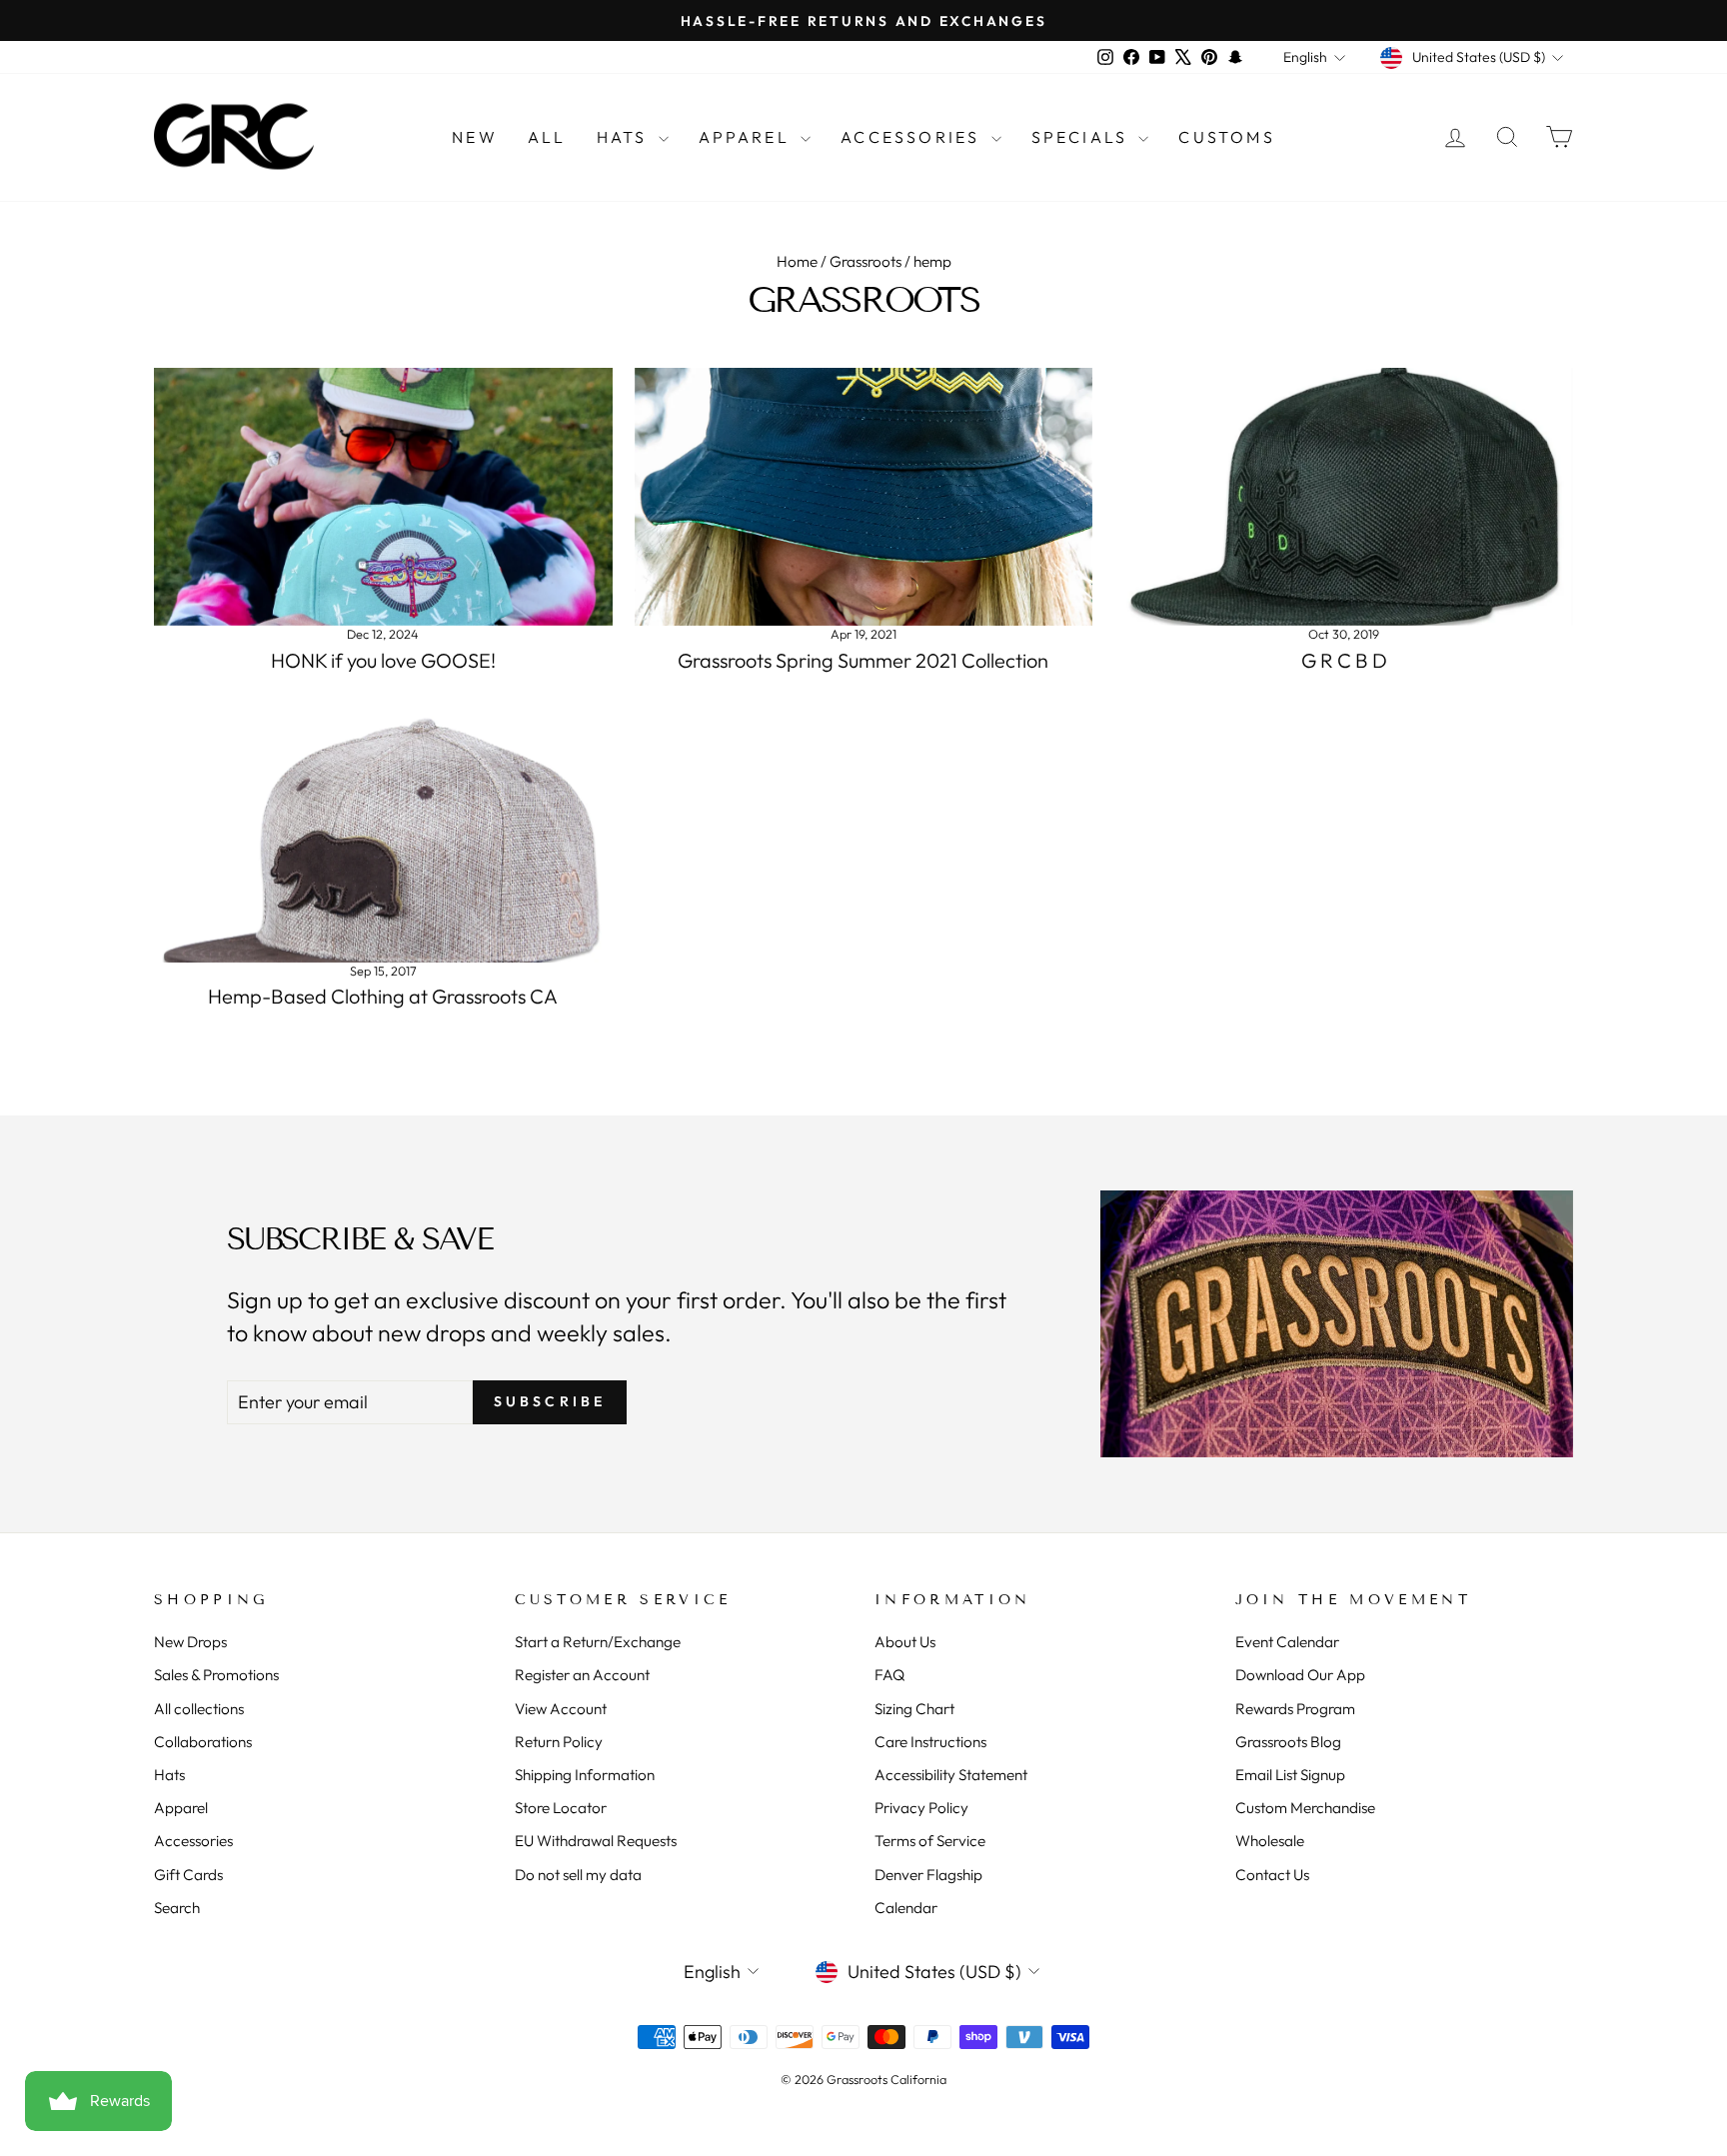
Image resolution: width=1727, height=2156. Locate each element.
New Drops (190, 1642)
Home (797, 261)
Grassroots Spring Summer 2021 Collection (863, 660)
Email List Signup (1290, 1775)
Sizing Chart (914, 1709)
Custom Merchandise (1305, 1808)
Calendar (906, 1908)
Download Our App (1300, 1675)
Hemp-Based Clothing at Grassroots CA (383, 996)
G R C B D (1344, 660)
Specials (1083, 137)
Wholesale (1270, 1841)
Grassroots (865, 261)
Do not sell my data (578, 1875)
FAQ (889, 1675)
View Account (561, 1709)
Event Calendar (1287, 1642)
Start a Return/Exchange (598, 1642)
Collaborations (203, 1742)
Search (177, 1908)
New (475, 137)
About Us (905, 1642)
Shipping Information (585, 1775)
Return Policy (559, 1742)
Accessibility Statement (951, 1775)
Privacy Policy (921, 1808)
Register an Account (582, 1675)
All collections (199, 1709)
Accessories (913, 137)
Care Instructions (930, 1742)
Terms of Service (930, 1841)
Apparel (748, 137)
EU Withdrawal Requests (596, 1841)
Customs (1226, 137)
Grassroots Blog (1288, 1742)
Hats (625, 137)
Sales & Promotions (216, 1675)
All (547, 137)
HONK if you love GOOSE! (383, 660)
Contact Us (1272, 1875)
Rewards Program (1295, 1709)
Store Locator (561, 1808)
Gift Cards (188, 1875)
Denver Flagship (928, 1875)
